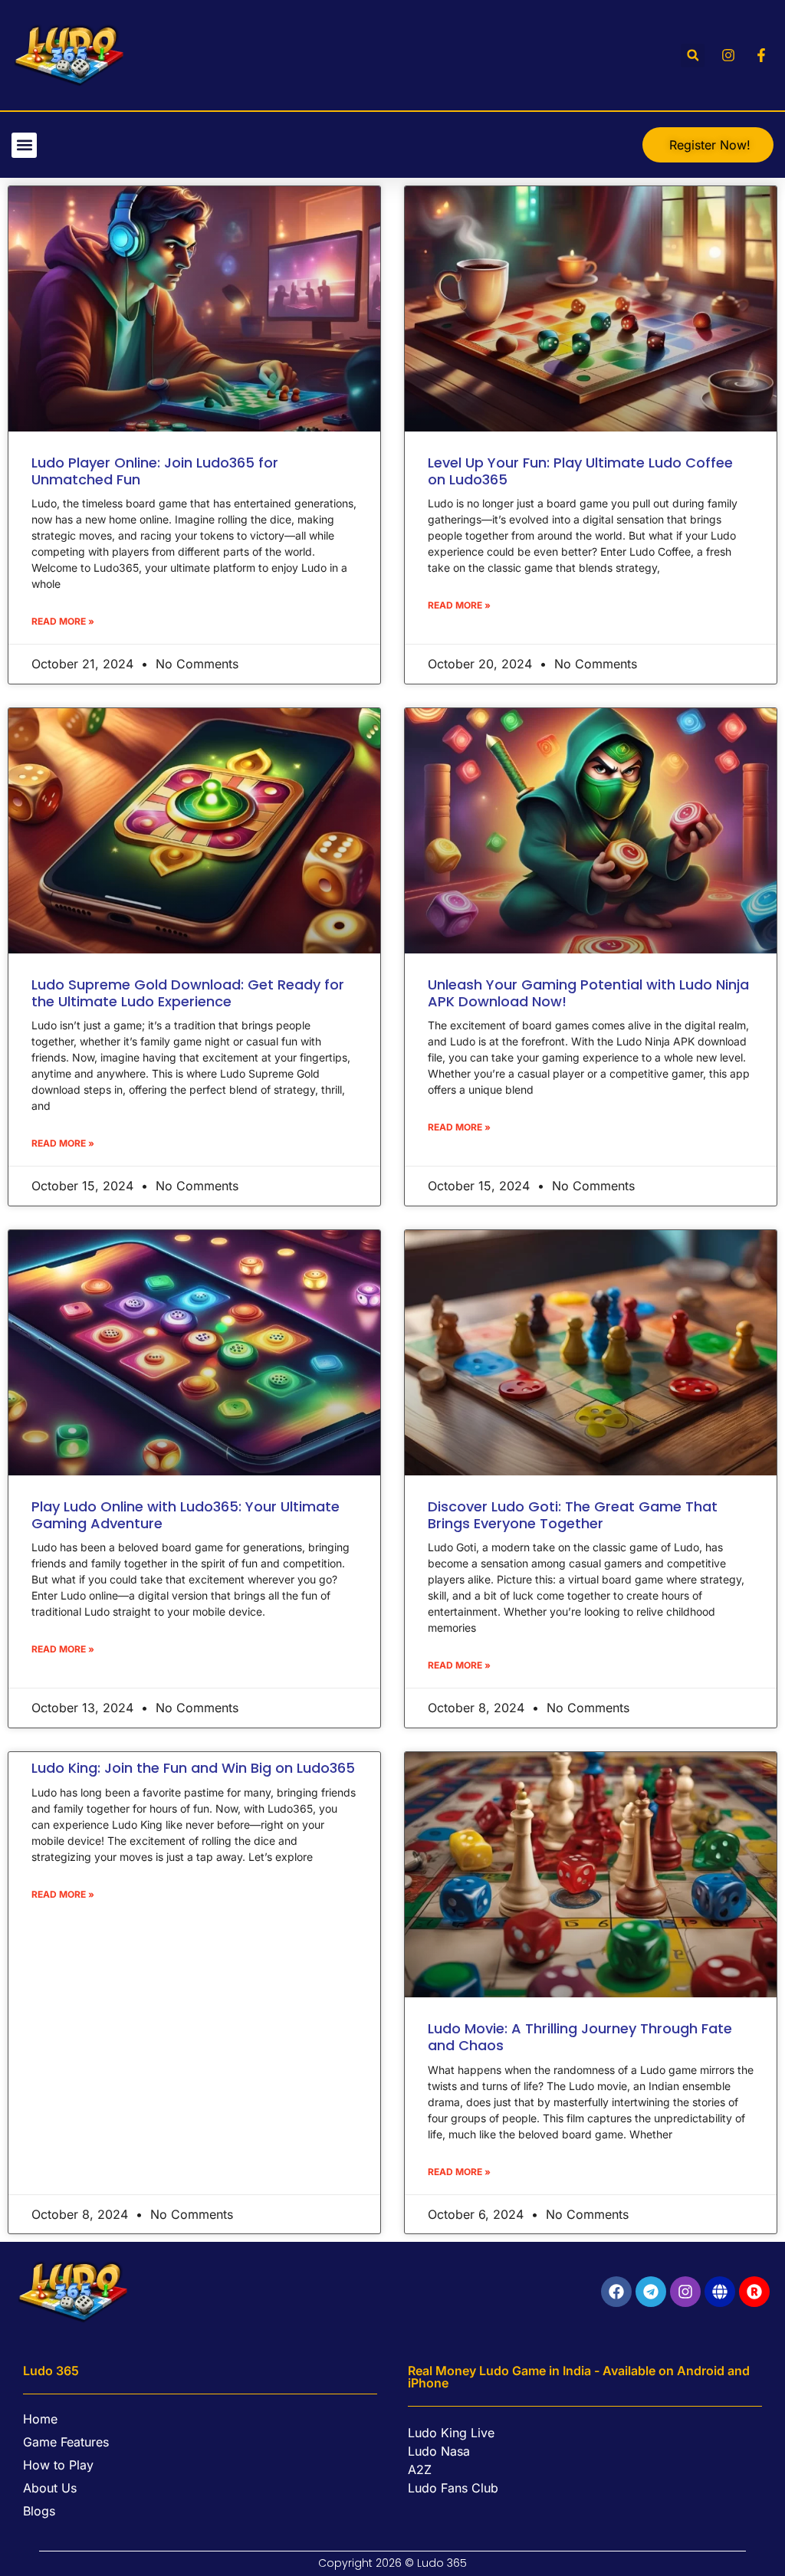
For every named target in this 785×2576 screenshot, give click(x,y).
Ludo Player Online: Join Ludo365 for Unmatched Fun (155, 471)
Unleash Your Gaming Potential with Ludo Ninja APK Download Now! (588, 993)
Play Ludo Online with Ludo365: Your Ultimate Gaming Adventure (186, 1515)
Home (40, 2419)
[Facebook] (616, 2292)
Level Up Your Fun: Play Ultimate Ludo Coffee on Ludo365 (580, 471)
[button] (693, 56)
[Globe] (720, 2292)
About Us (50, 2488)
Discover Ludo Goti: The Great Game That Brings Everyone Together (573, 1515)
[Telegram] (651, 2292)
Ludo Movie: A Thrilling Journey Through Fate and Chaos (580, 2037)
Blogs (39, 2511)
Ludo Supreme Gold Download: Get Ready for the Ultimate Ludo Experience (188, 993)
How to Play (58, 2465)
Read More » (63, 621)
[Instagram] (685, 2292)
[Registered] (754, 2292)
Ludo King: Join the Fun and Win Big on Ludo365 (193, 1768)
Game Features (66, 2442)
